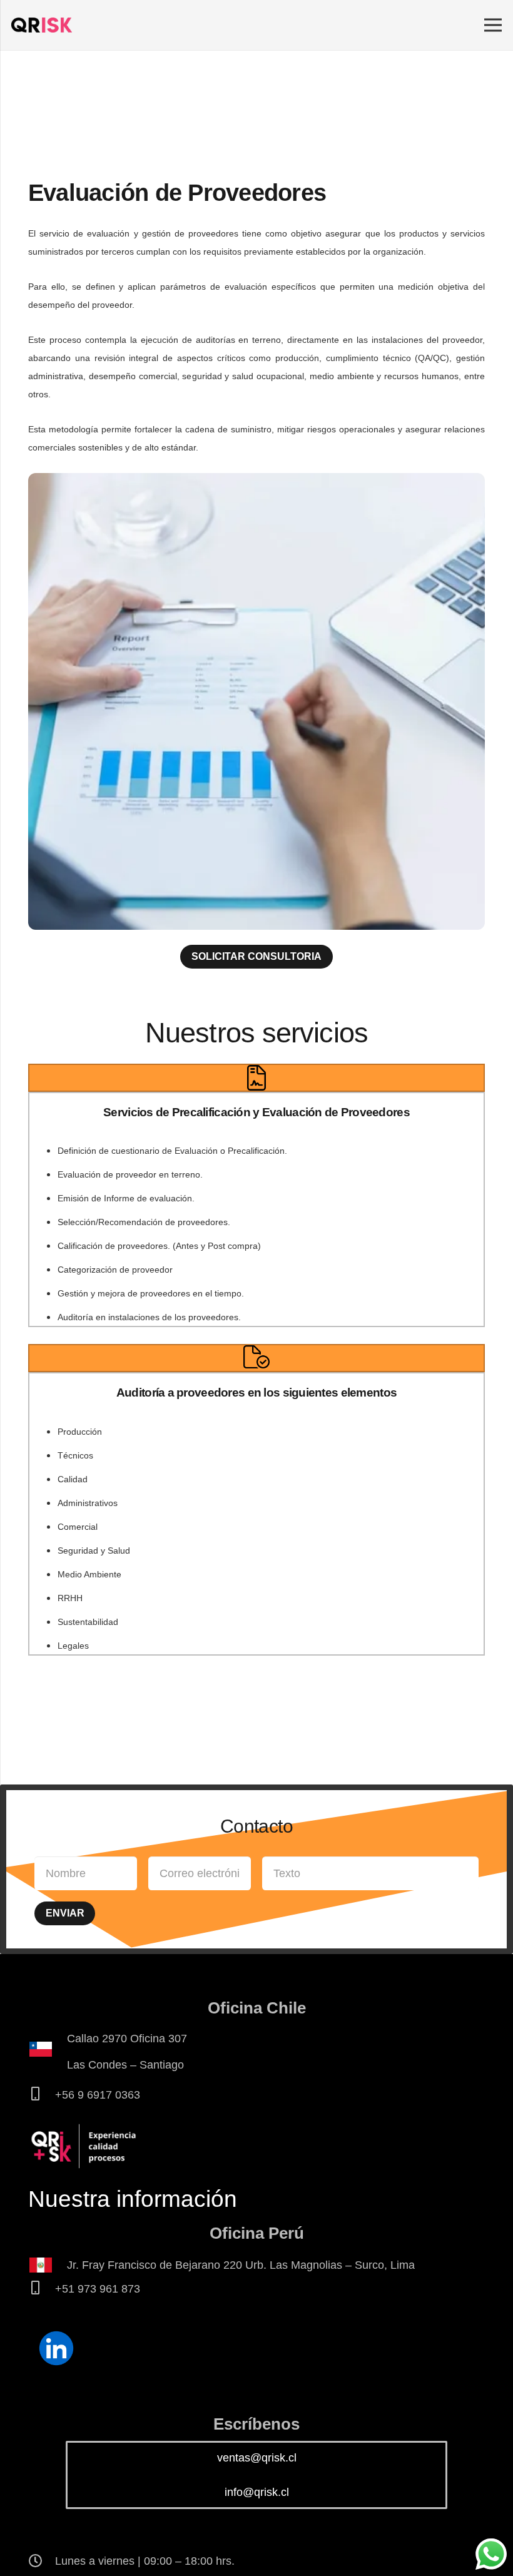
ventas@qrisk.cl (257, 2458)
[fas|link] (56, 2349)
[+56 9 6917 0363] (42, 2095)
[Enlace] (42, 25)
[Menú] (493, 25)
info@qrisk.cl (257, 2492)
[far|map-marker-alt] (48, 2052)
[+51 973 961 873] (42, 2289)
